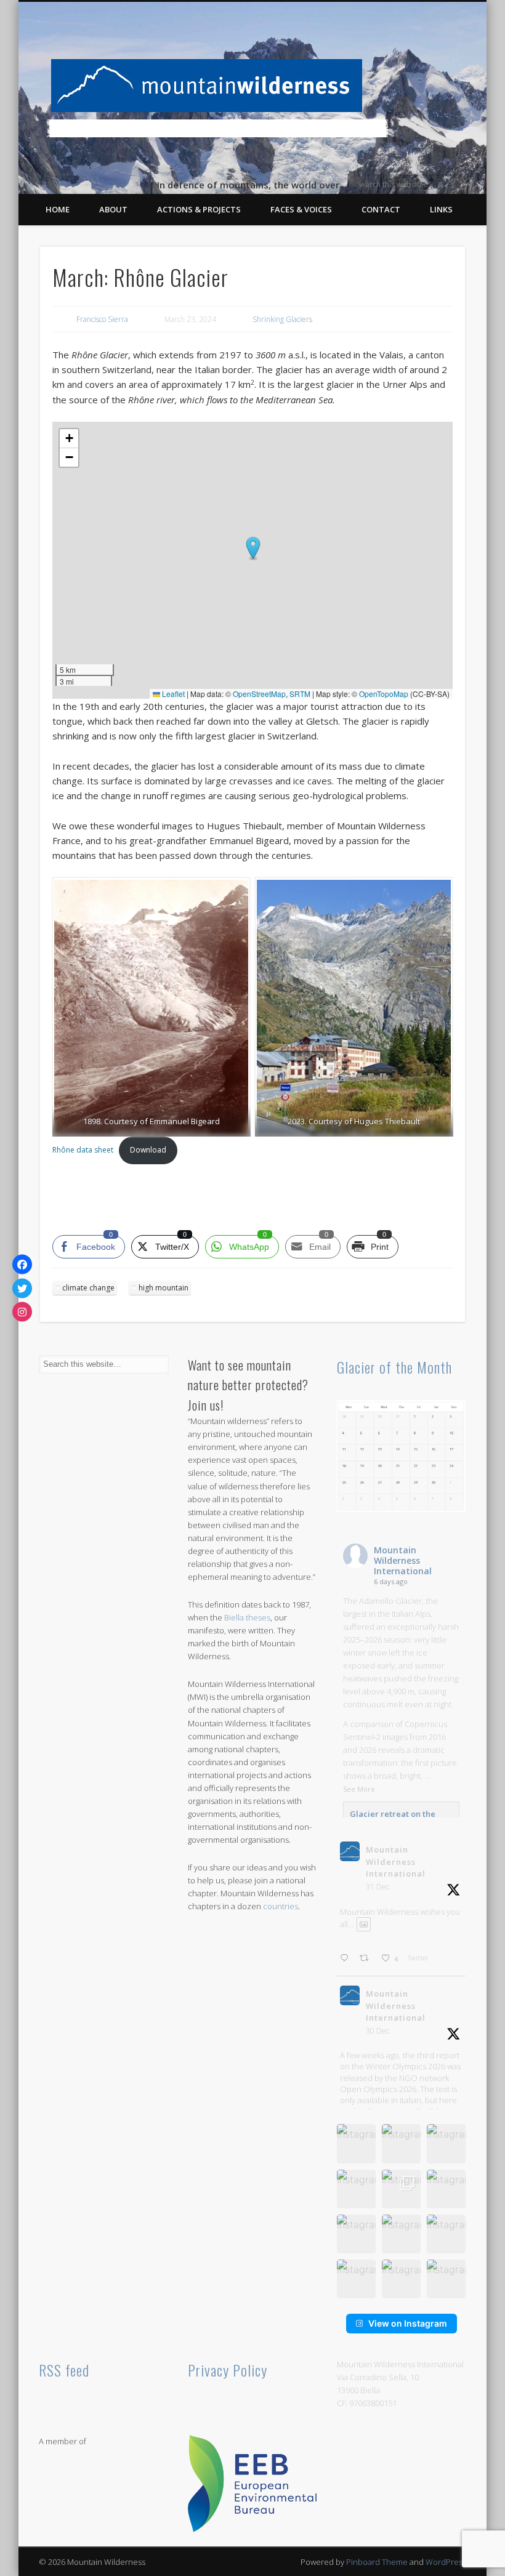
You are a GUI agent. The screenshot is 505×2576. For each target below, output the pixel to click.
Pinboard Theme (377, 2562)
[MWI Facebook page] (22, 1265)
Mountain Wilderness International (403, 1560)
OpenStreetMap (259, 694)
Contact (381, 209)
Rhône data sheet (83, 1150)
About (113, 209)
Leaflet (172, 694)
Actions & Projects (199, 209)
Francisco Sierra (102, 319)
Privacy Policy (228, 2370)
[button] (253, 549)
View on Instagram (408, 2323)
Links (441, 209)
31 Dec (378, 1887)
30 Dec (378, 2031)
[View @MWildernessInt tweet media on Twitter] (364, 1924)
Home (58, 209)
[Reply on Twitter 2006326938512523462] (347, 1959)
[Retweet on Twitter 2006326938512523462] (367, 1959)
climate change (88, 1288)
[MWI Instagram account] (22, 1312)
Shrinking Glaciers (282, 319)
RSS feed (64, 2370)
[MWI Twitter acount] (22, 1288)
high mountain (164, 1288)
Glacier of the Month (394, 1367)
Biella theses (247, 1617)
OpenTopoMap (384, 694)
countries (281, 1906)
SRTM (300, 694)
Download (148, 1150)
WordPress (446, 2562)
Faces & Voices (301, 209)
